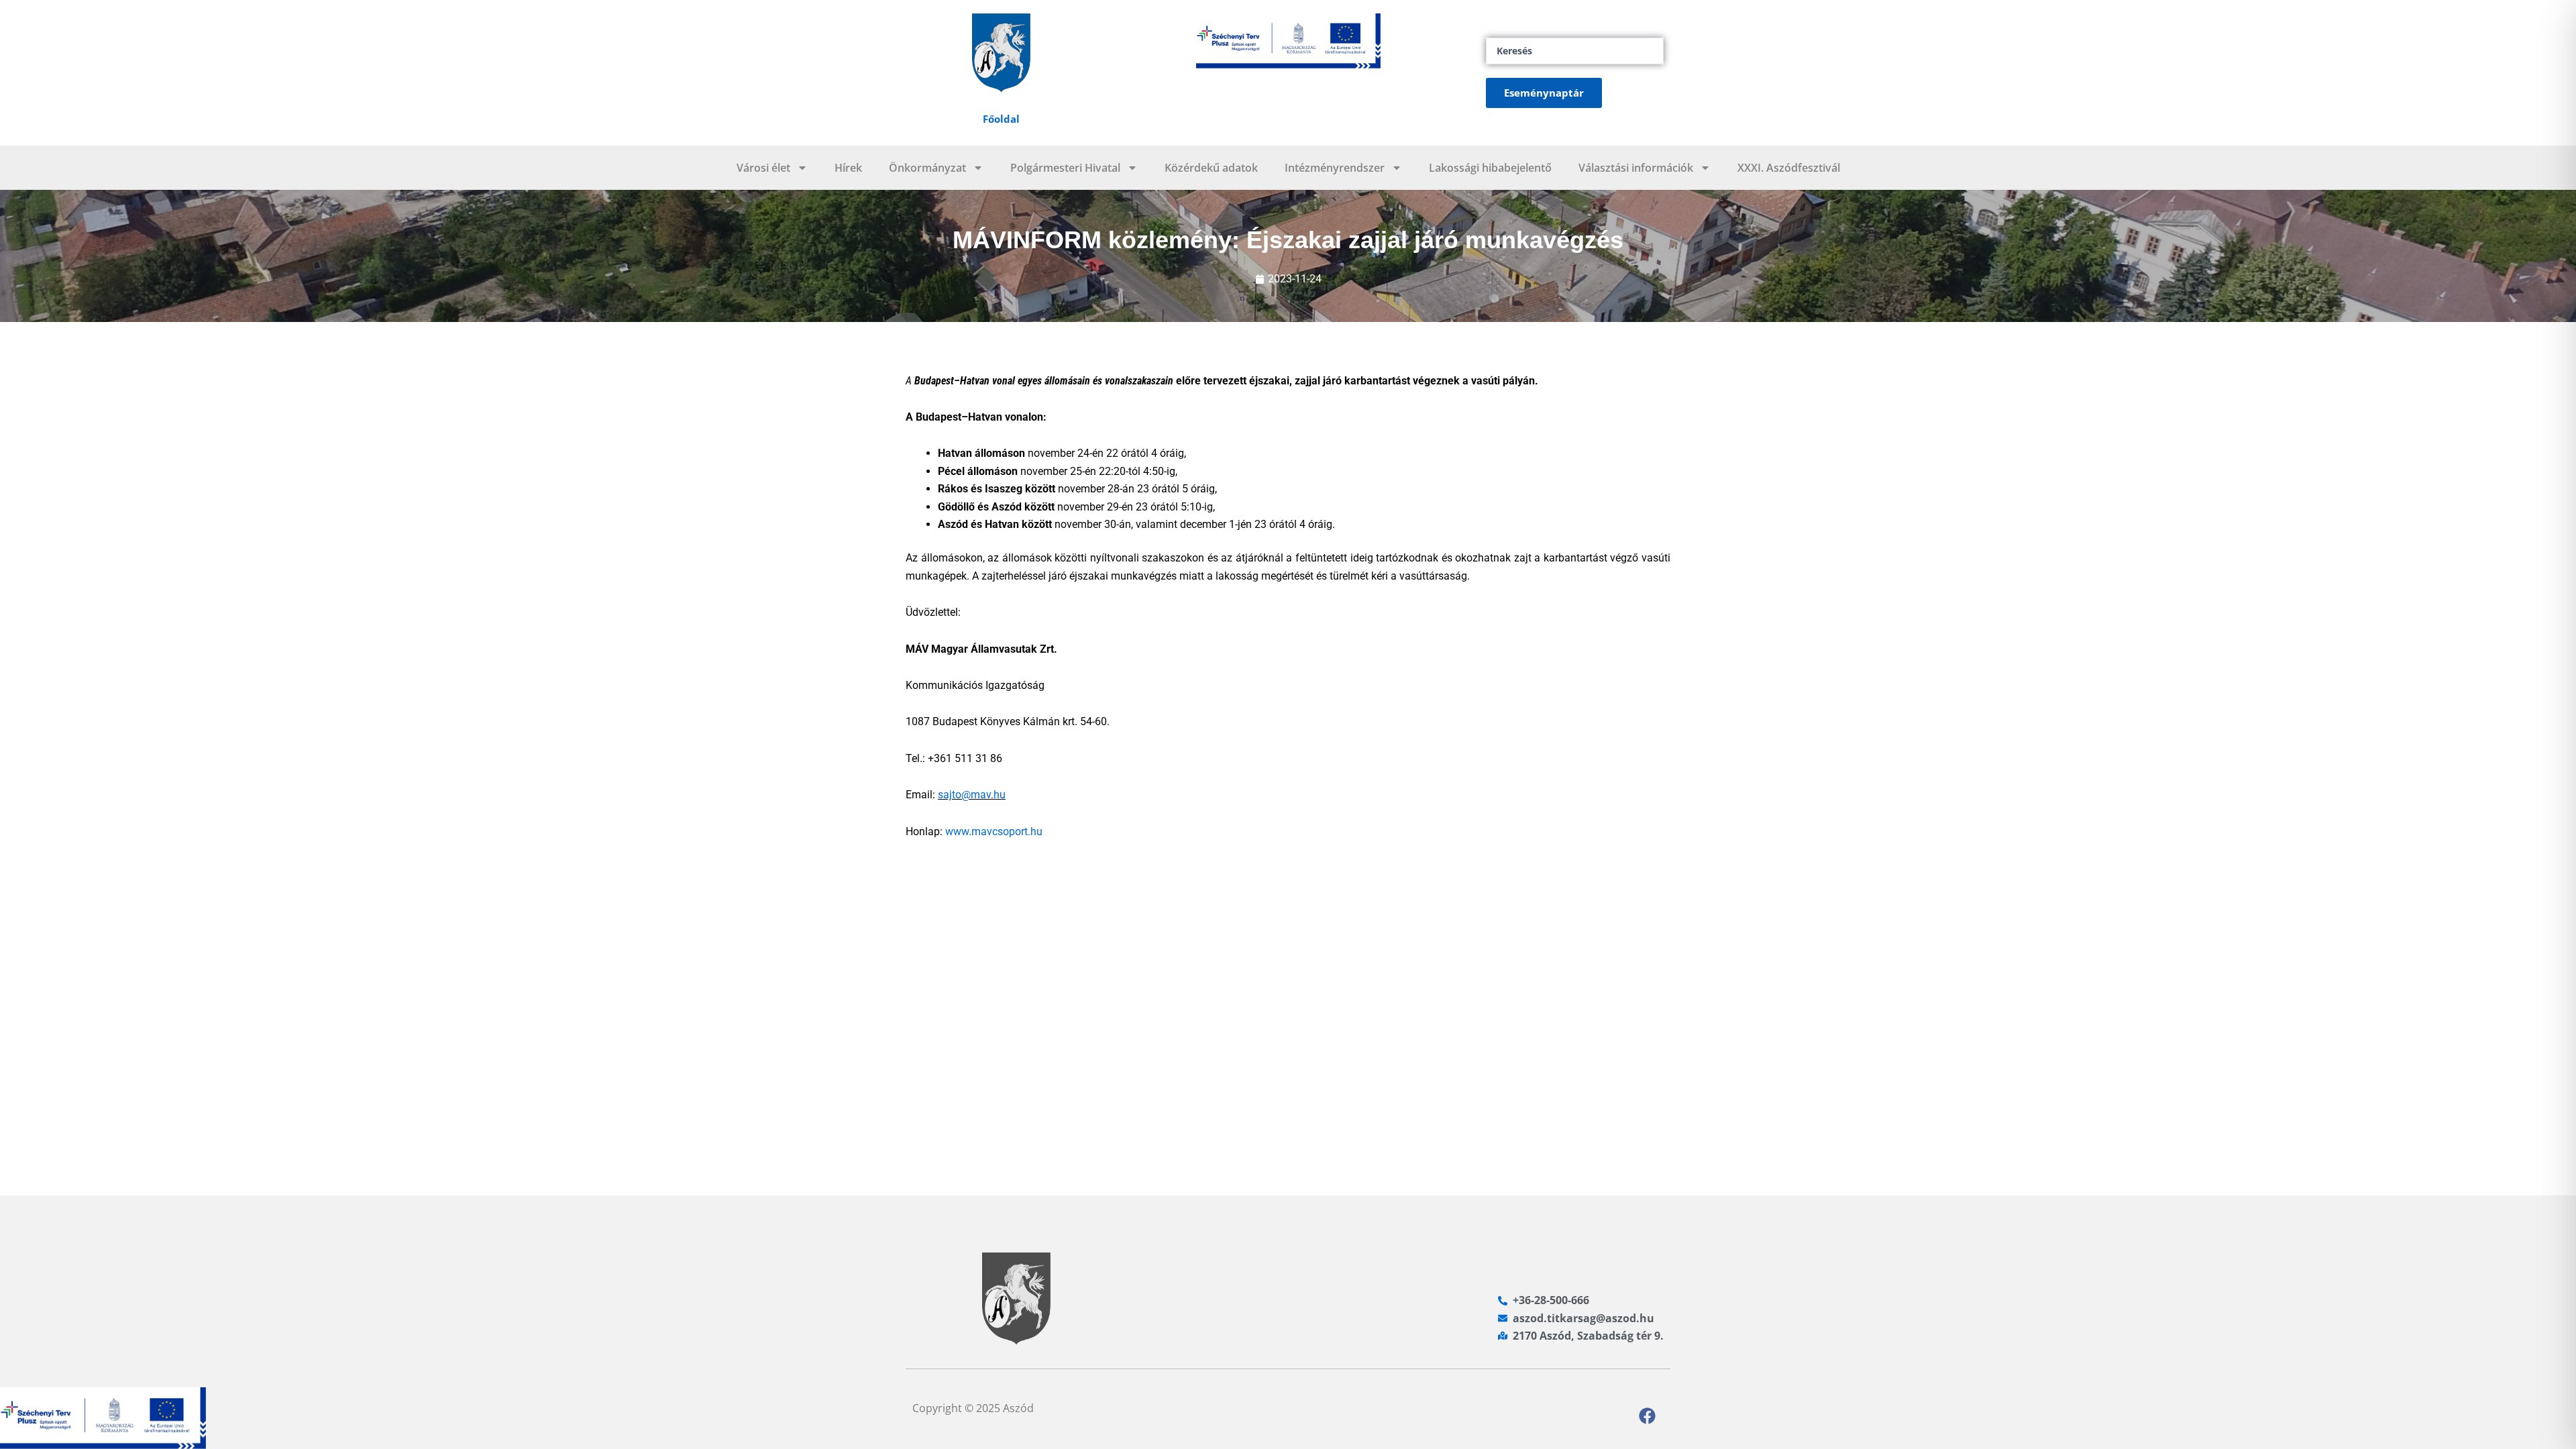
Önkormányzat (927, 168)
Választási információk (1636, 168)
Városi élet (763, 168)
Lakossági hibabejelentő (1490, 168)
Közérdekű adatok (1211, 168)
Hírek (848, 168)
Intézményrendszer (1335, 168)
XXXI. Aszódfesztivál (1789, 168)
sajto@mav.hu (972, 795)
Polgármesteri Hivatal (1065, 168)
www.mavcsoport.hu (994, 831)
